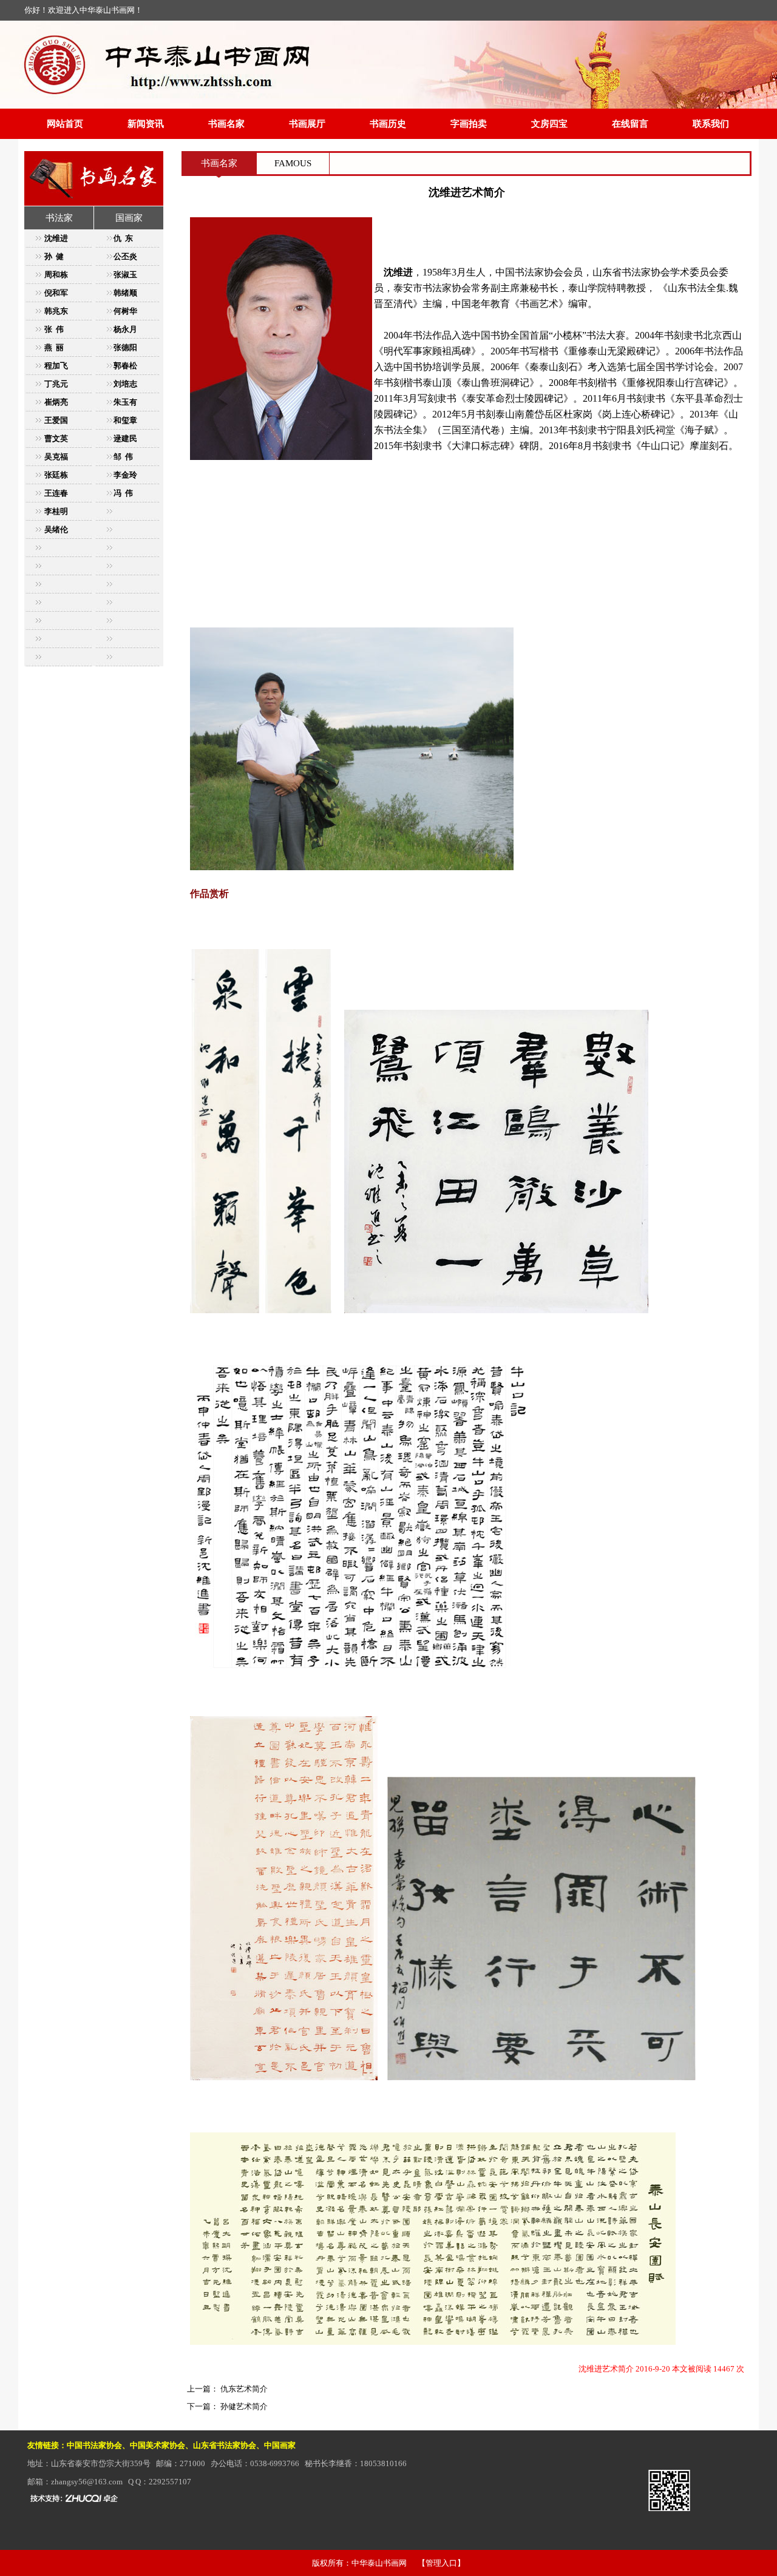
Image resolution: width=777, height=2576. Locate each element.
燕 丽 (54, 347)
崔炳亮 (56, 402)
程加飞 (56, 366)
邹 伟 (123, 457)
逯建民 (125, 438)
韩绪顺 (125, 293)
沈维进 (56, 238)
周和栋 (56, 275)
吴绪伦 (56, 529)
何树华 (125, 311)
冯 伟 (123, 493)
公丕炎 (125, 256)
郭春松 (125, 366)
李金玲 (125, 475)
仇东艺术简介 (243, 2389)
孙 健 (54, 256)
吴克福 (56, 457)
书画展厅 (307, 124)
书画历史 (388, 124)
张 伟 (54, 329)
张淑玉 (125, 275)
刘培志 (125, 384)
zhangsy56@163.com (87, 2482)
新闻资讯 (146, 124)
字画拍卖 (469, 124)
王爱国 (56, 420)
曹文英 (56, 438)
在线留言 (630, 124)
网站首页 (65, 124)
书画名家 (226, 124)
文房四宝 (549, 124)
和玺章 (125, 420)
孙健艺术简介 (243, 2406)
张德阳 (125, 347)
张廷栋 (56, 475)
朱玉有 (125, 402)
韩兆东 (56, 311)
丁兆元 (56, 384)
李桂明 (56, 511)
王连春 (56, 493)
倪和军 (56, 293)
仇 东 (123, 238)
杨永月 (125, 329)
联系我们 (711, 124)
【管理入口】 (441, 2563)
